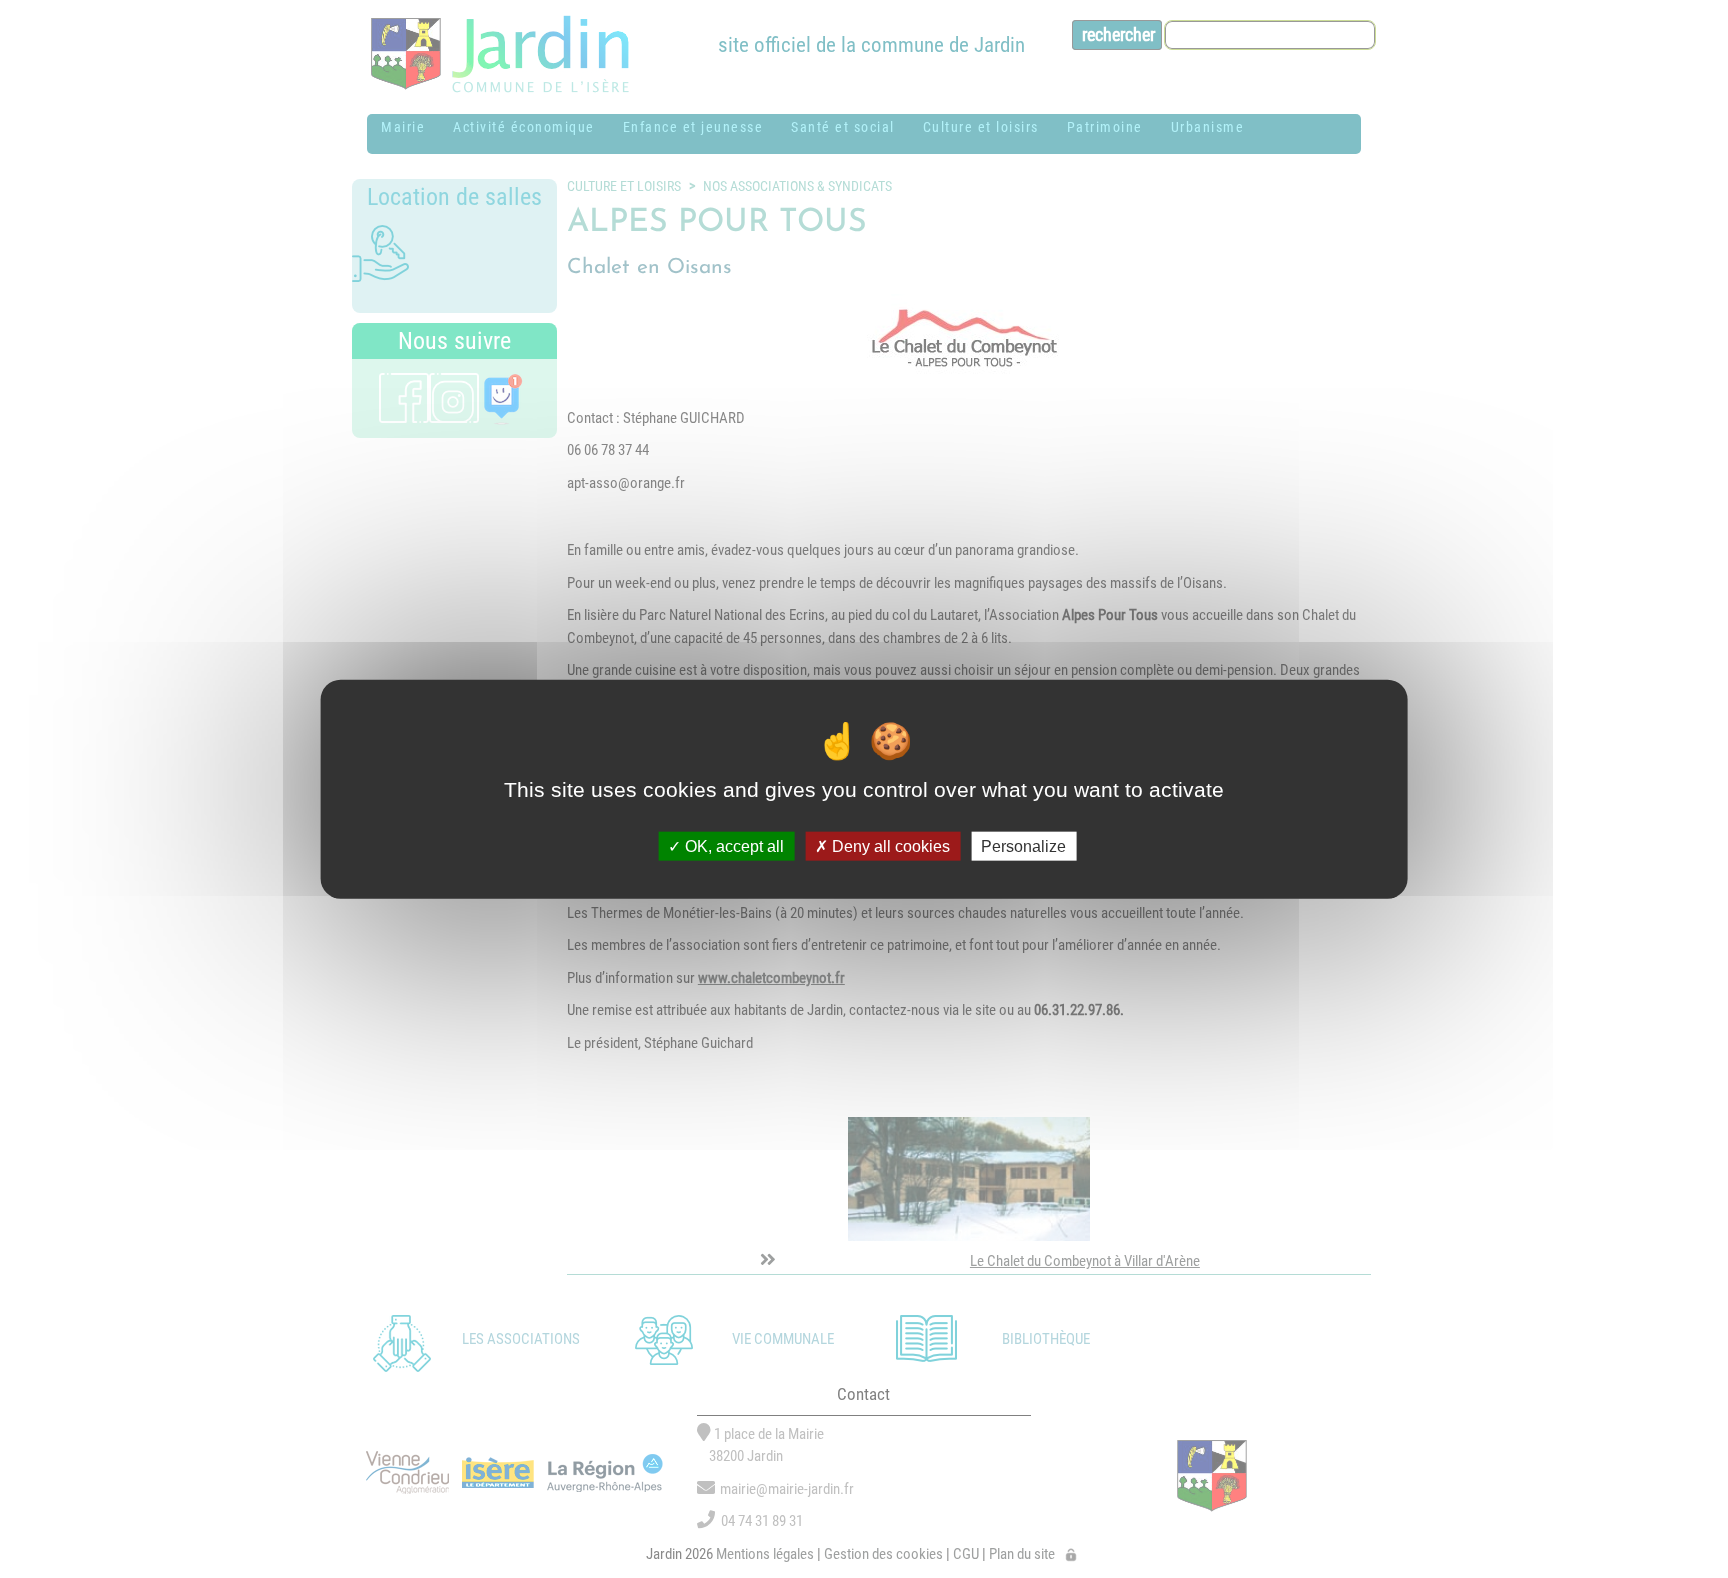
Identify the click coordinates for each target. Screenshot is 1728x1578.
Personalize (1023, 845)
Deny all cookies (889, 845)
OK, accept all (732, 845)
